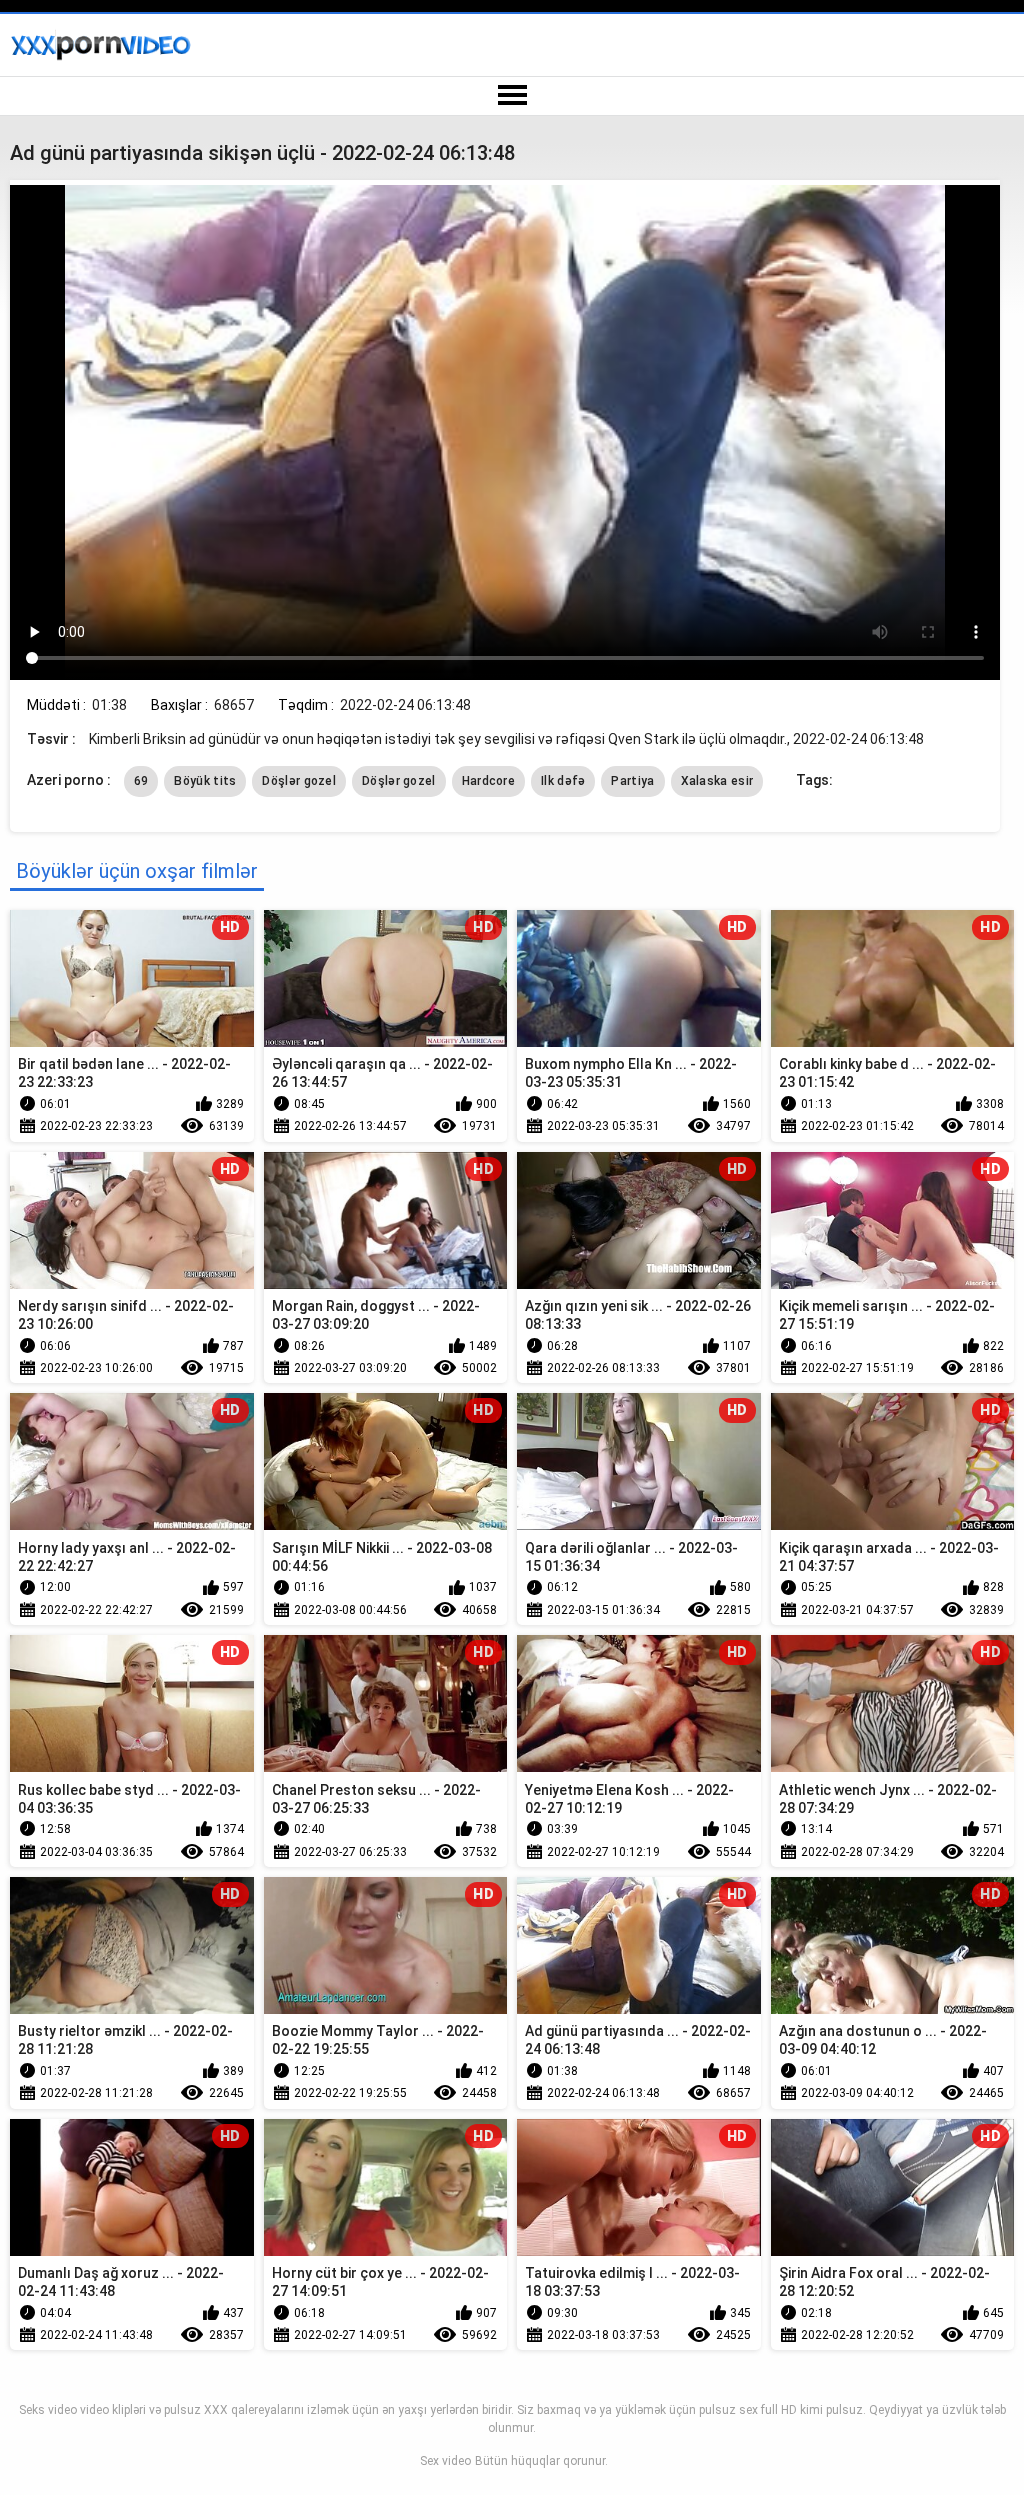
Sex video (445, 2461)
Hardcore (488, 781)
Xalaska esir (717, 781)
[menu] (512, 96)
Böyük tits (205, 781)
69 (141, 781)
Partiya (632, 781)
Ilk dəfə (563, 781)
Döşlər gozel (299, 781)
